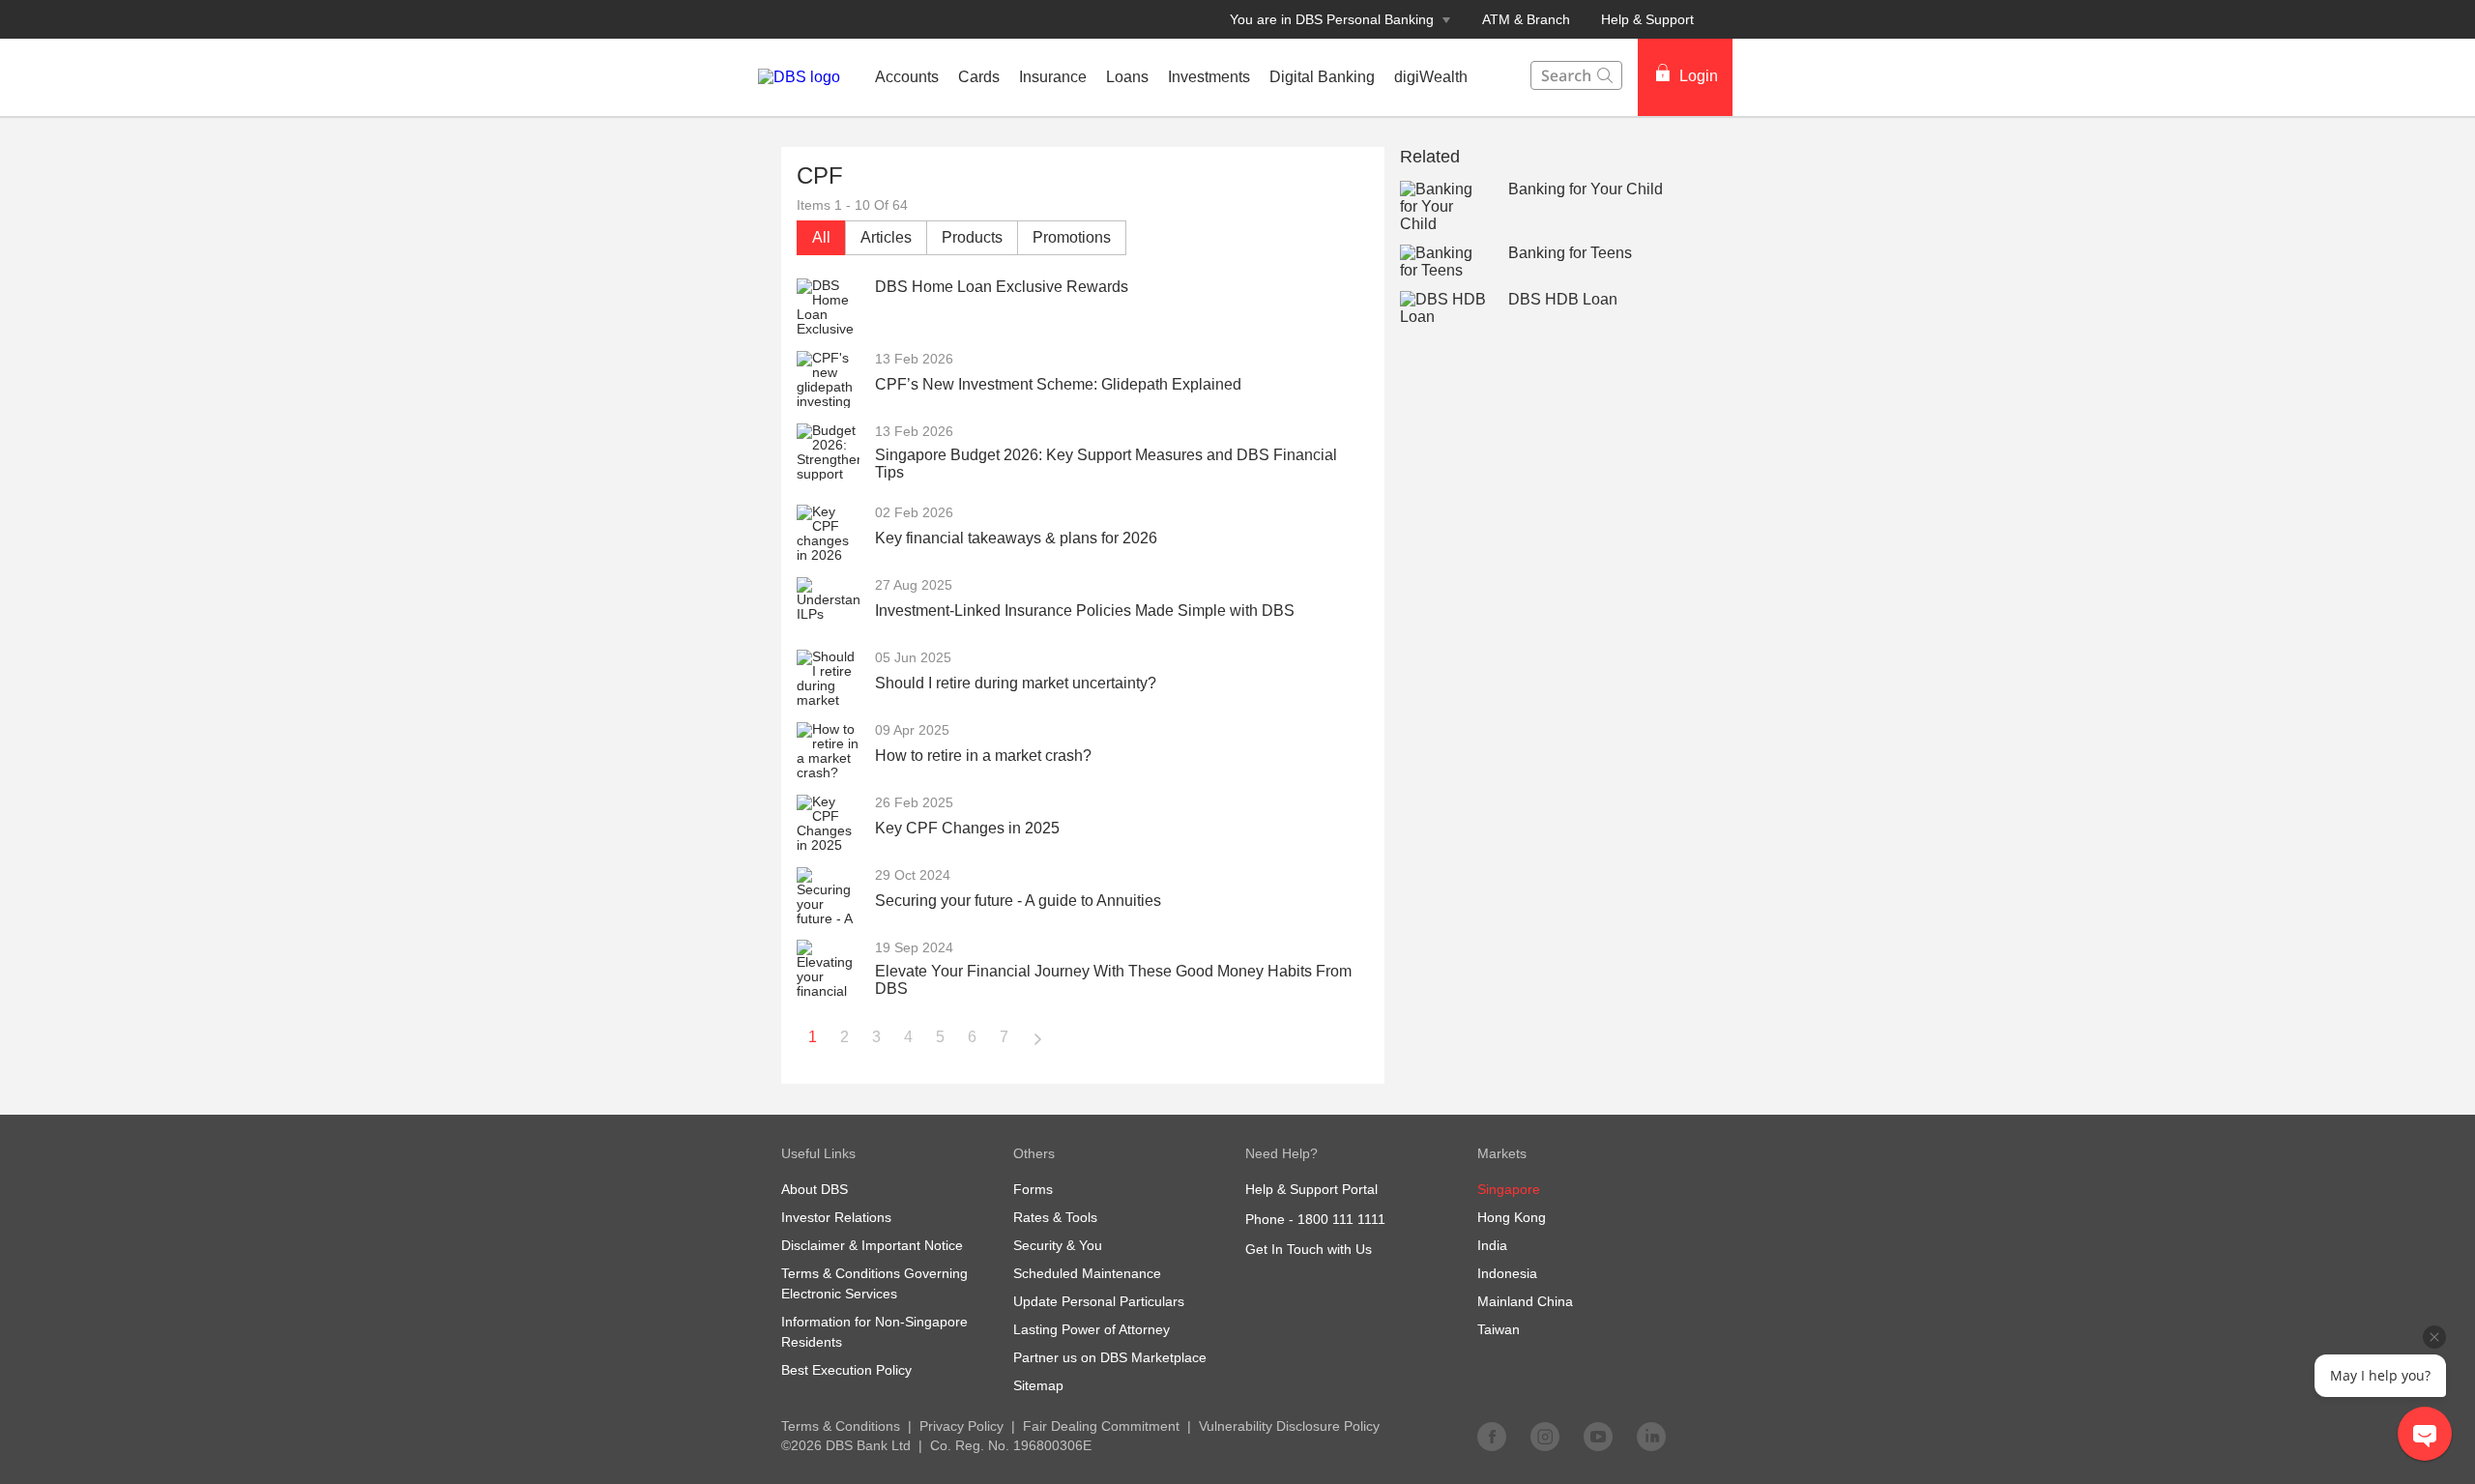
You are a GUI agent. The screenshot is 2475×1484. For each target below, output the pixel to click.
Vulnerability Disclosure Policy (1289, 1426)
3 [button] (876, 1037)
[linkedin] (1651, 1436)
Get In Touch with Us (1309, 1249)
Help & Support (1647, 19)
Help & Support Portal (1311, 1189)
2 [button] (844, 1037)
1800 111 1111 (1341, 1219)
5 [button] (940, 1037)
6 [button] (972, 1037)
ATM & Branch (1526, 19)
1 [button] (813, 1037)
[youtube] (1598, 1436)
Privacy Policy (961, 1426)
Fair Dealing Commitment (1101, 1426)
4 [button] (908, 1037)
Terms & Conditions (841, 1426)
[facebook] (1492, 1436)
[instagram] (1545, 1436)
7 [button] (1004, 1037)
